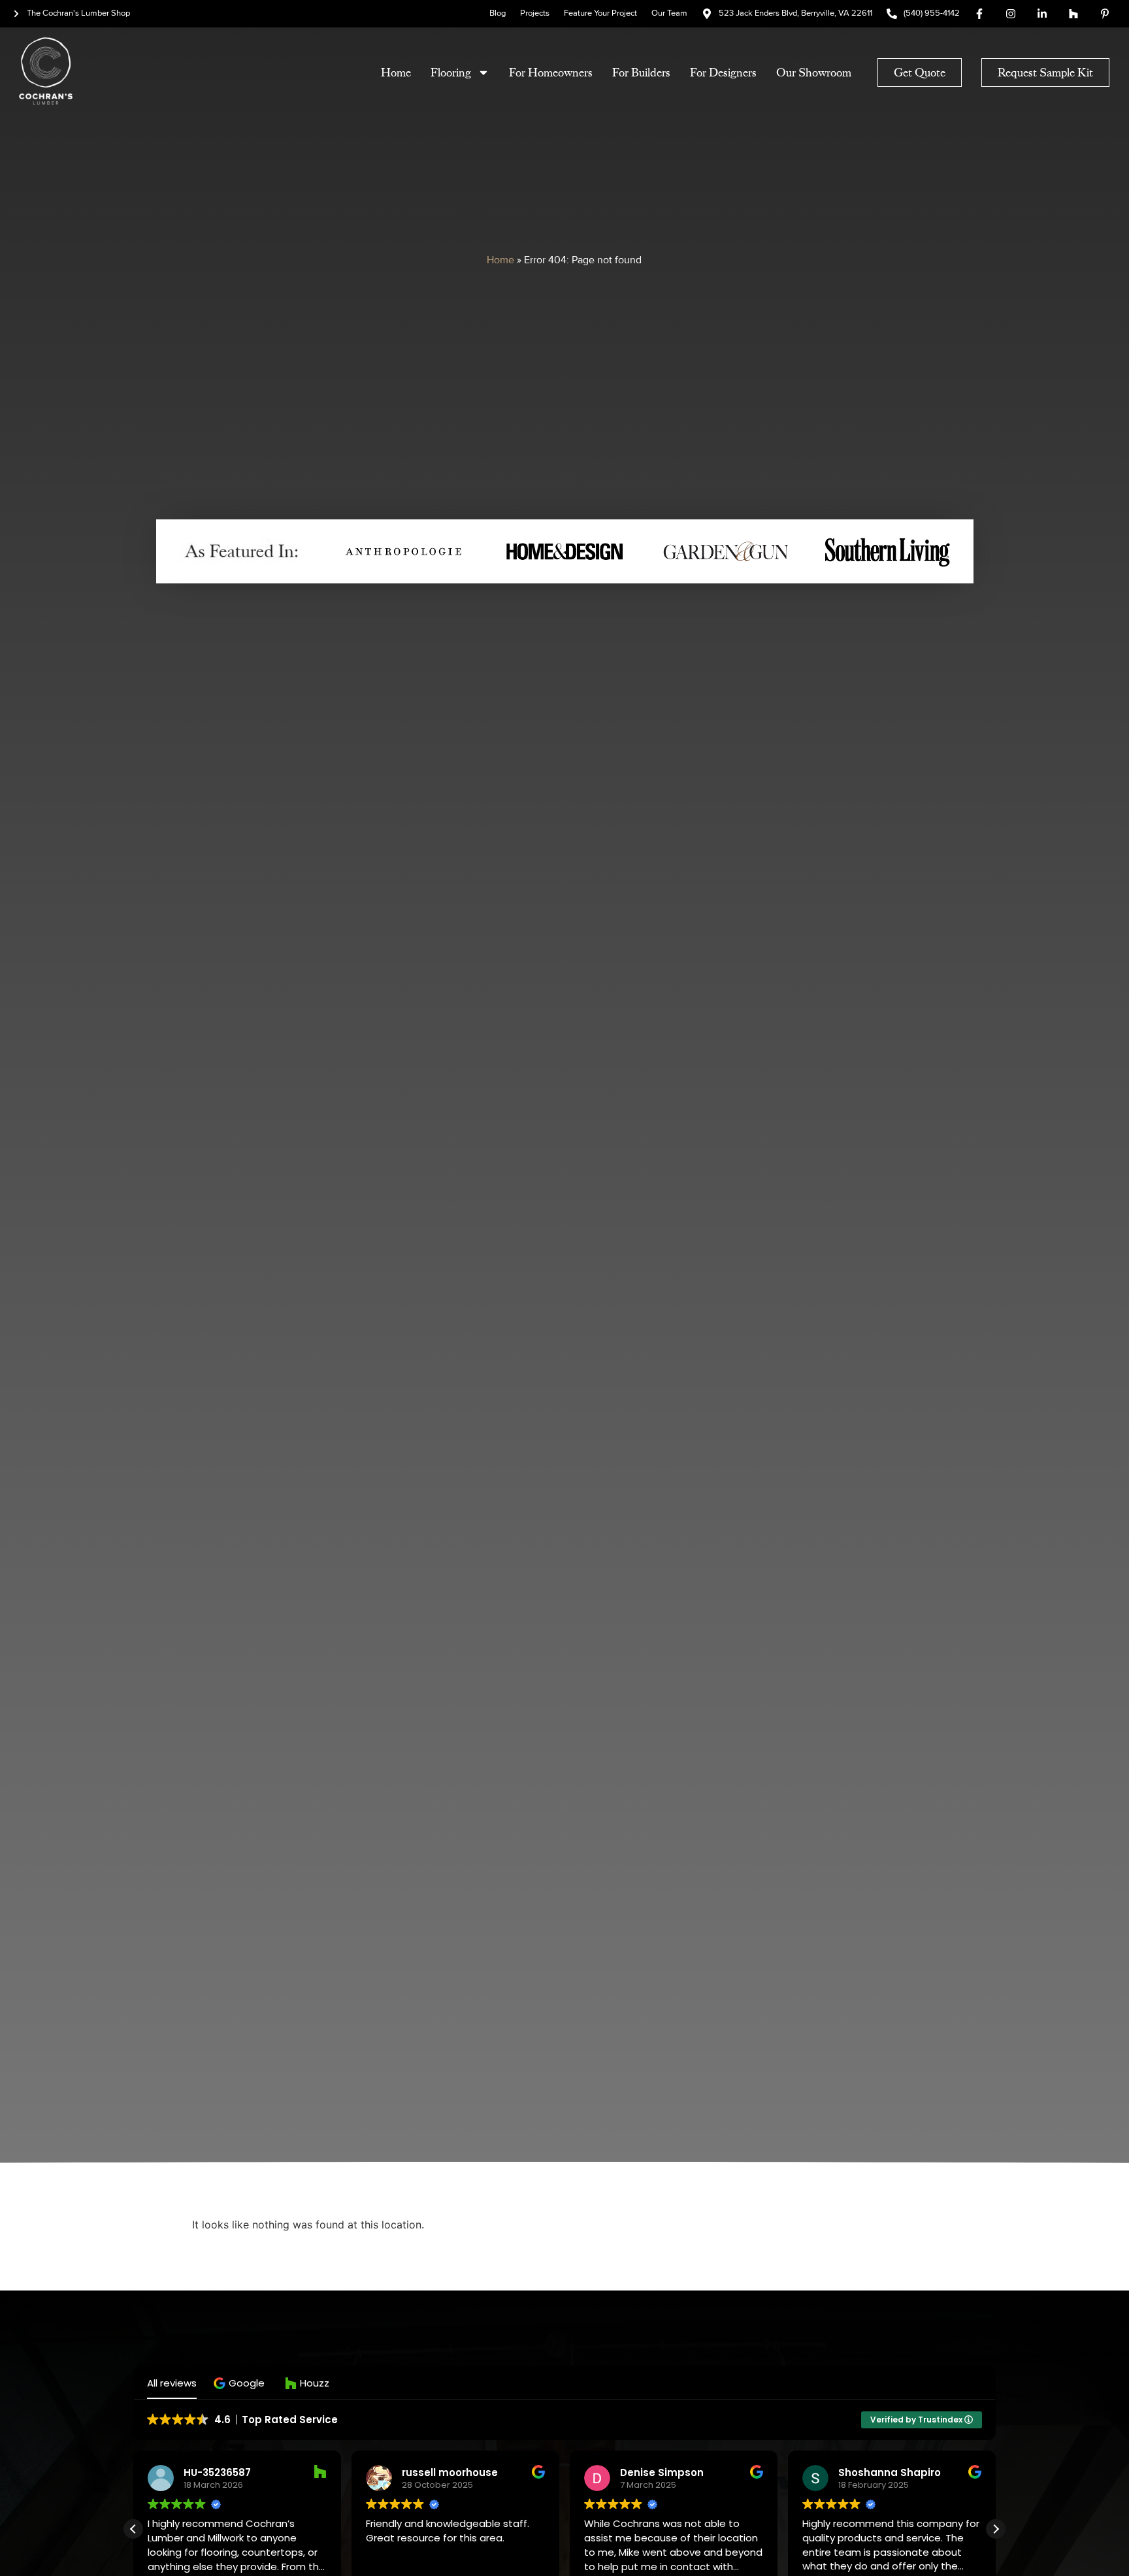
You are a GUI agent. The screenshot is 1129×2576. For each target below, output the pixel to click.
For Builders (641, 73)
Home (396, 73)
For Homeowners (551, 73)
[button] (241, 2383)
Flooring (451, 73)
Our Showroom (814, 73)
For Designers (723, 73)
